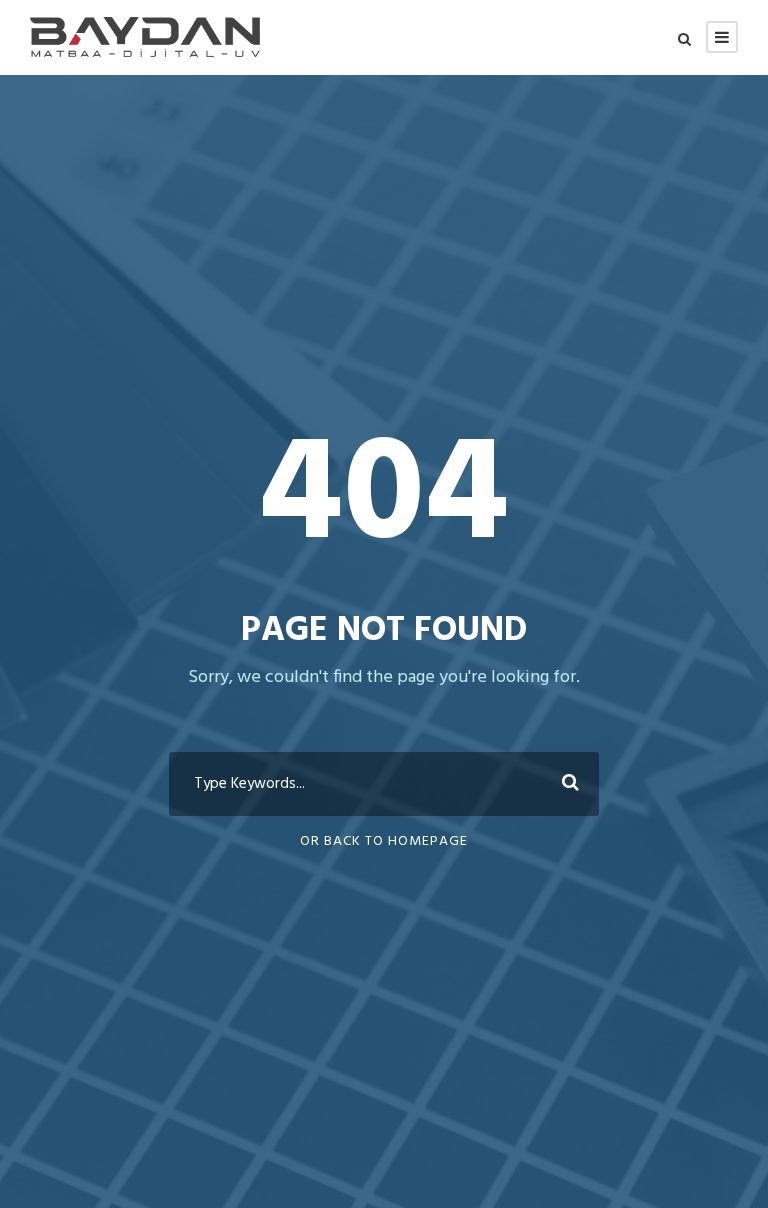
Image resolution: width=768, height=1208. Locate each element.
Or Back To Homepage (384, 841)
